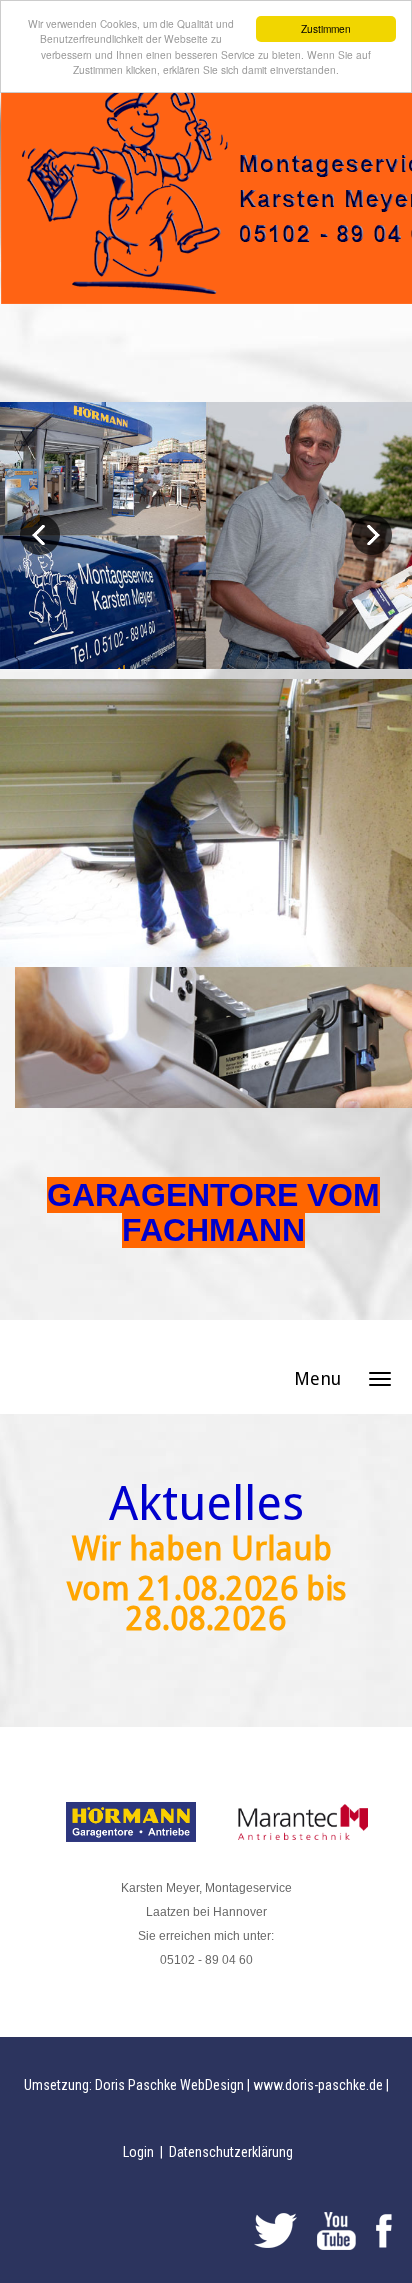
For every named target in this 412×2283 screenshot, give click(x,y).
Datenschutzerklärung (231, 2152)
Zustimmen (326, 28)
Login (140, 2152)
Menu (317, 1378)
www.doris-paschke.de (318, 2085)
